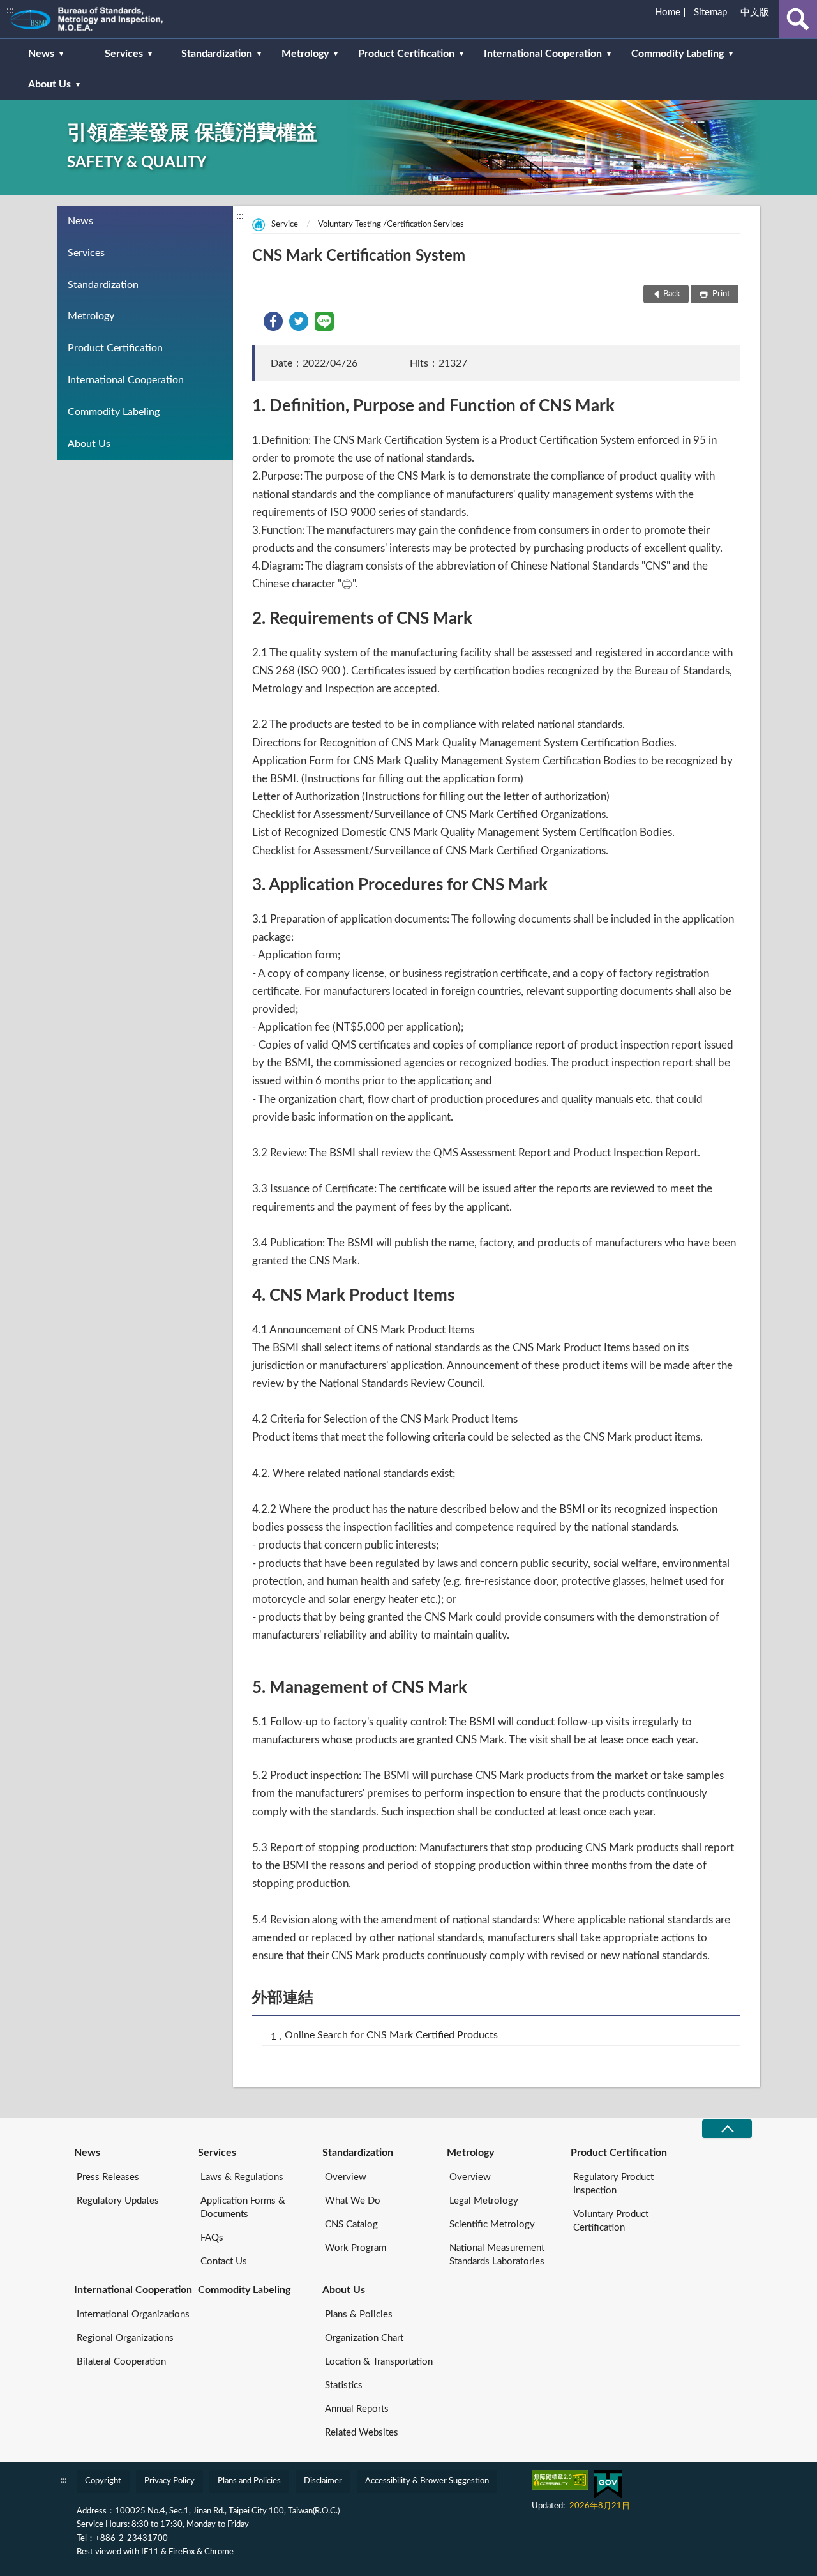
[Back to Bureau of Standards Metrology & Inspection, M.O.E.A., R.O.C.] (105, 19)
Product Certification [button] (406, 54)
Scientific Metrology (492, 2224)
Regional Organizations (125, 2338)
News (80, 221)
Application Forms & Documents (243, 2208)
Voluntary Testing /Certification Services (391, 224)
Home (668, 12)
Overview (346, 2177)
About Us (89, 444)
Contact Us (224, 2262)
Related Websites (362, 2433)
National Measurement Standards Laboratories (497, 2255)
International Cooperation (126, 380)
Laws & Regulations (242, 2177)
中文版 (755, 12)
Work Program (356, 2248)
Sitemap (710, 12)
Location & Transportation (379, 2362)
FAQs (212, 2238)
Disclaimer (323, 2481)
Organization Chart (364, 2338)
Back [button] (672, 294)
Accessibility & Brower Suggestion (427, 2481)
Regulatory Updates (118, 2201)
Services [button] (124, 54)
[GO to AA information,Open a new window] (560, 2480)
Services (86, 253)
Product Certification (115, 348)
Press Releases (108, 2177)
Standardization (103, 285)
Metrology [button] (305, 54)
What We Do (353, 2201)
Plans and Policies (249, 2481)
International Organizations (133, 2315)
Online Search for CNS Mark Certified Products (391, 2035)
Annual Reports (357, 2409)
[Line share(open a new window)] (324, 328)
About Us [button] (49, 84)
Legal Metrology (484, 2201)
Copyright (103, 2481)
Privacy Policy (169, 2481)
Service (285, 224)
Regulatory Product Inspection (613, 2184)
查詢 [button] (798, 19)
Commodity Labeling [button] (678, 54)
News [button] (41, 54)
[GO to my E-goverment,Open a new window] (608, 2484)
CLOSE (727, 2129)
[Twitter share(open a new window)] (299, 328)
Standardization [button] (217, 54)
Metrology (91, 316)
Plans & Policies (359, 2315)
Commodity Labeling (114, 412)
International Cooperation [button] (543, 54)
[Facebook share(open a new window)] (273, 328)
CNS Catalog (351, 2224)
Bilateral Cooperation (121, 2362)
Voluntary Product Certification (611, 2221)
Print (720, 294)
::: (10, 10)
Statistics (344, 2385)
